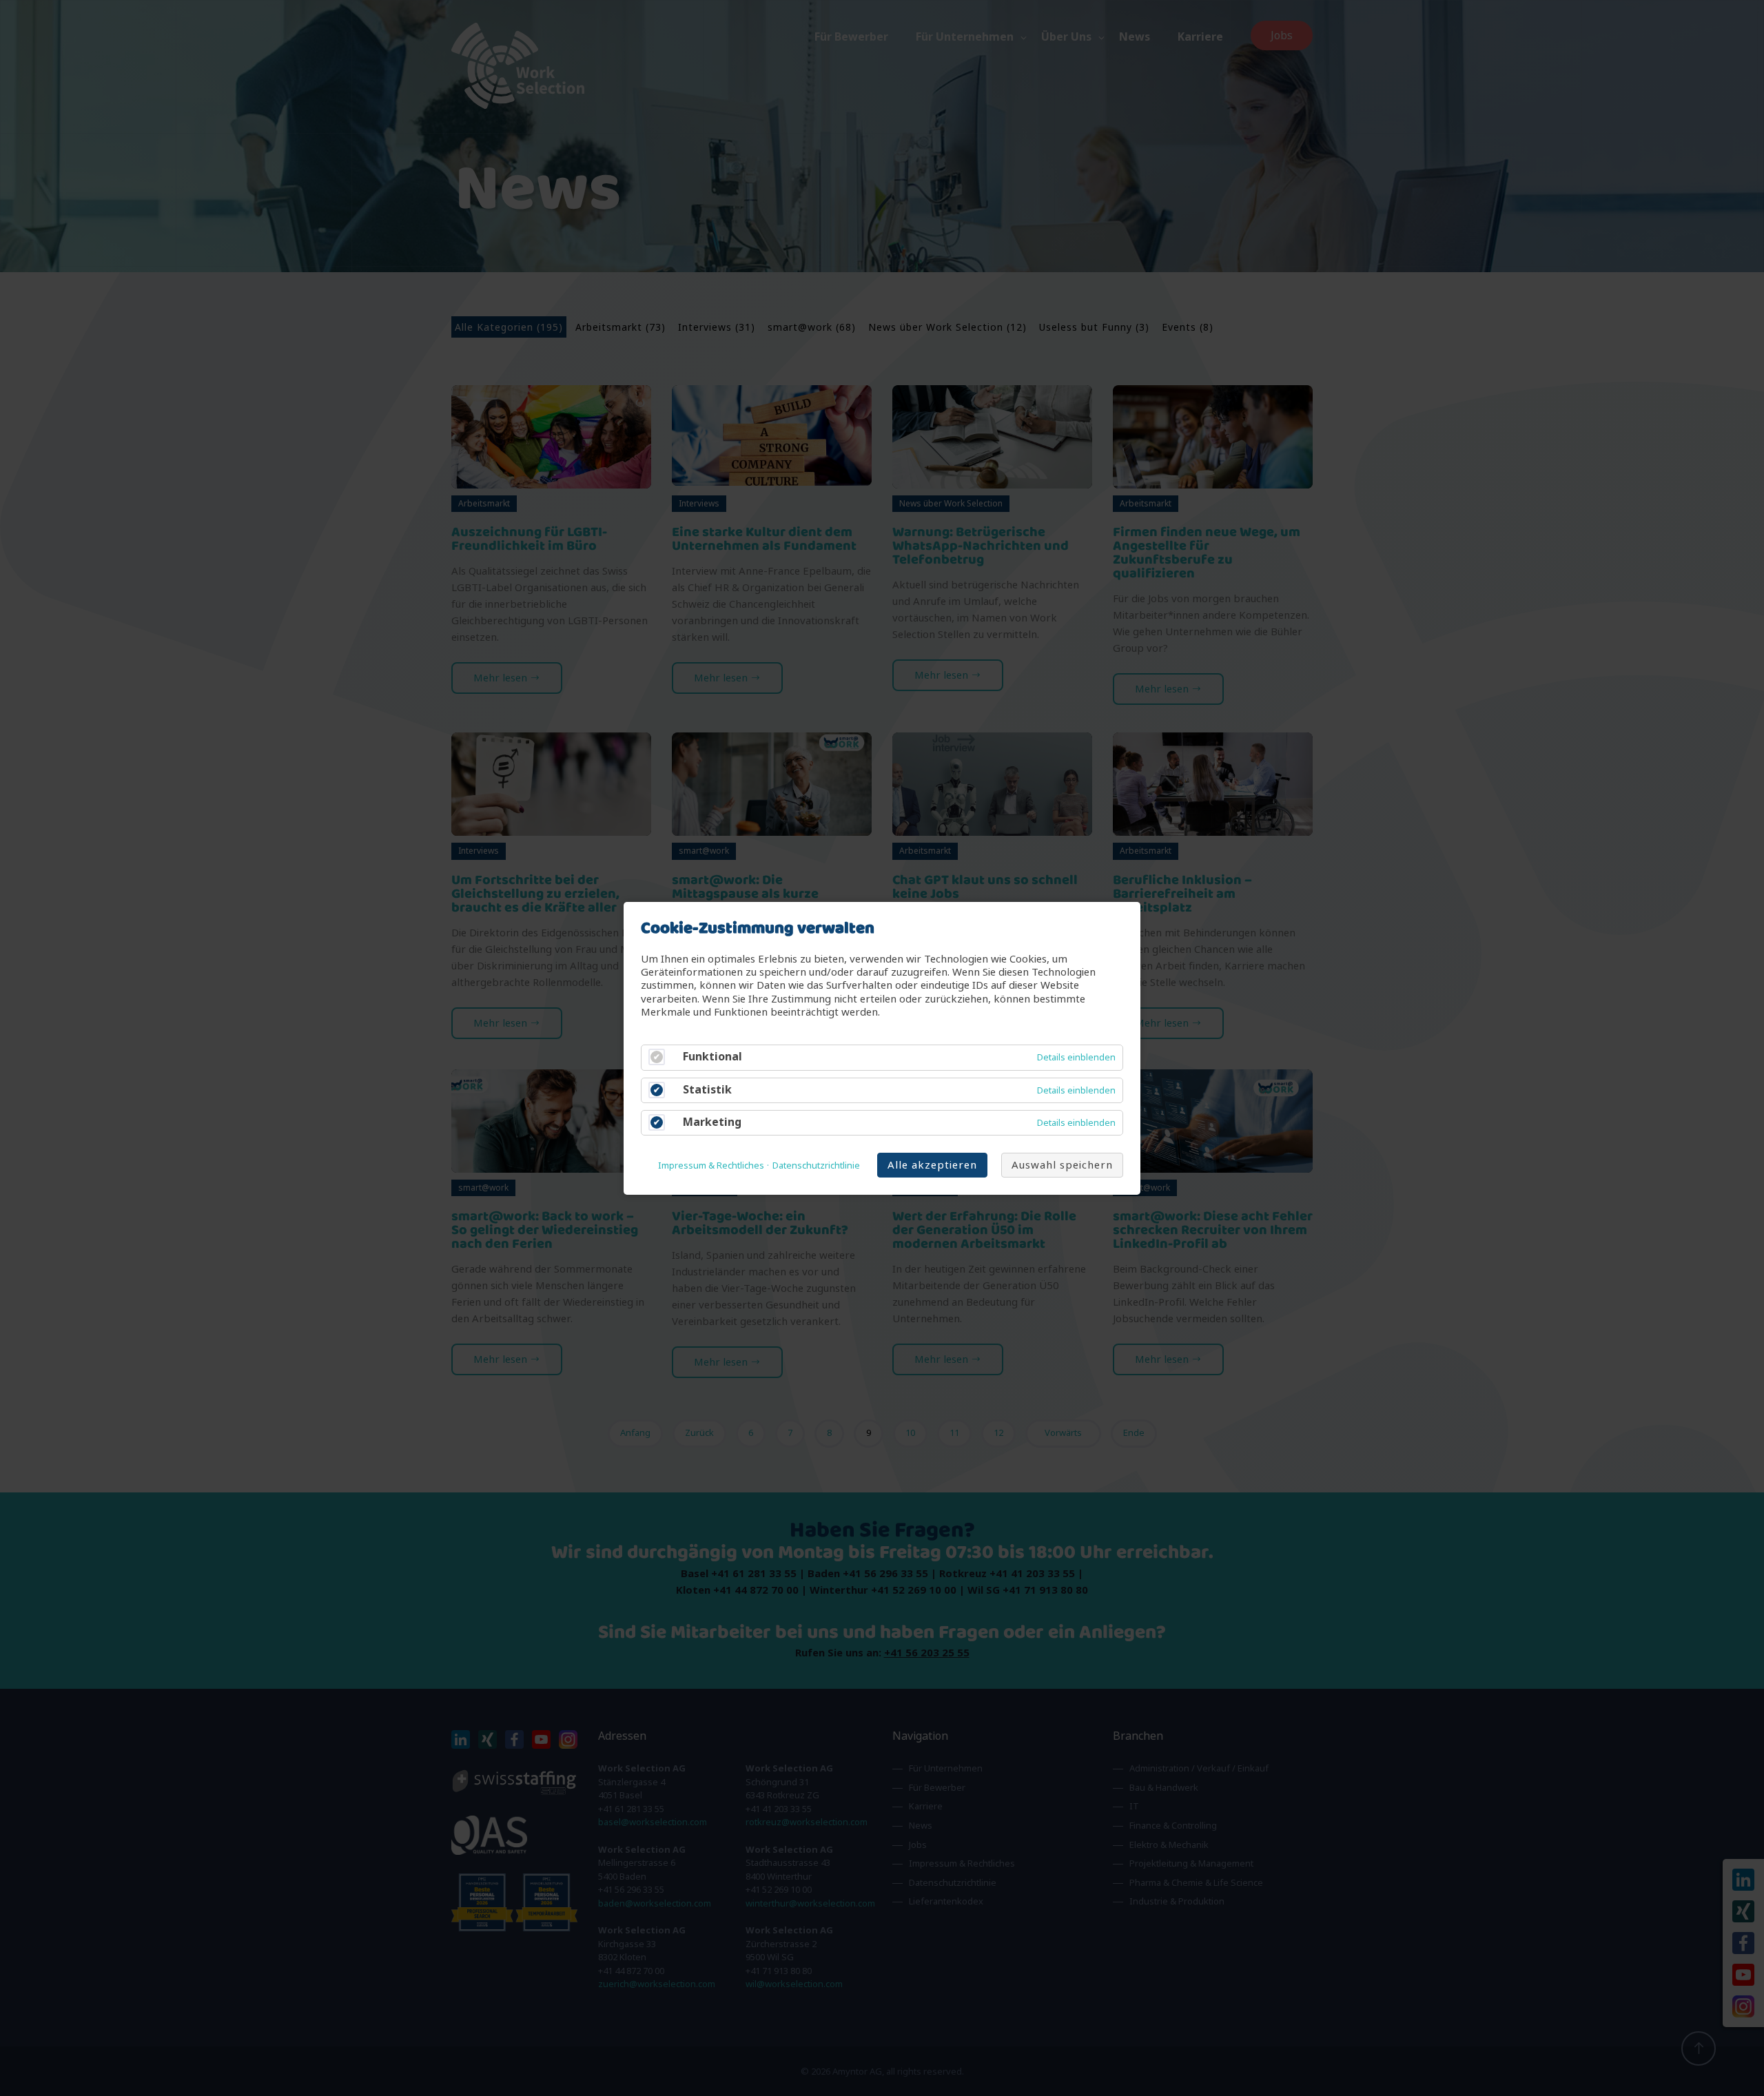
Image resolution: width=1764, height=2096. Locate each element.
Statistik (707, 1089)
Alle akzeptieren (932, 1164)
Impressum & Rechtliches (711, 1165)
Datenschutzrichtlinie (816, 1165)
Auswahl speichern (1062, 1164)
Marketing (712, 1121)
